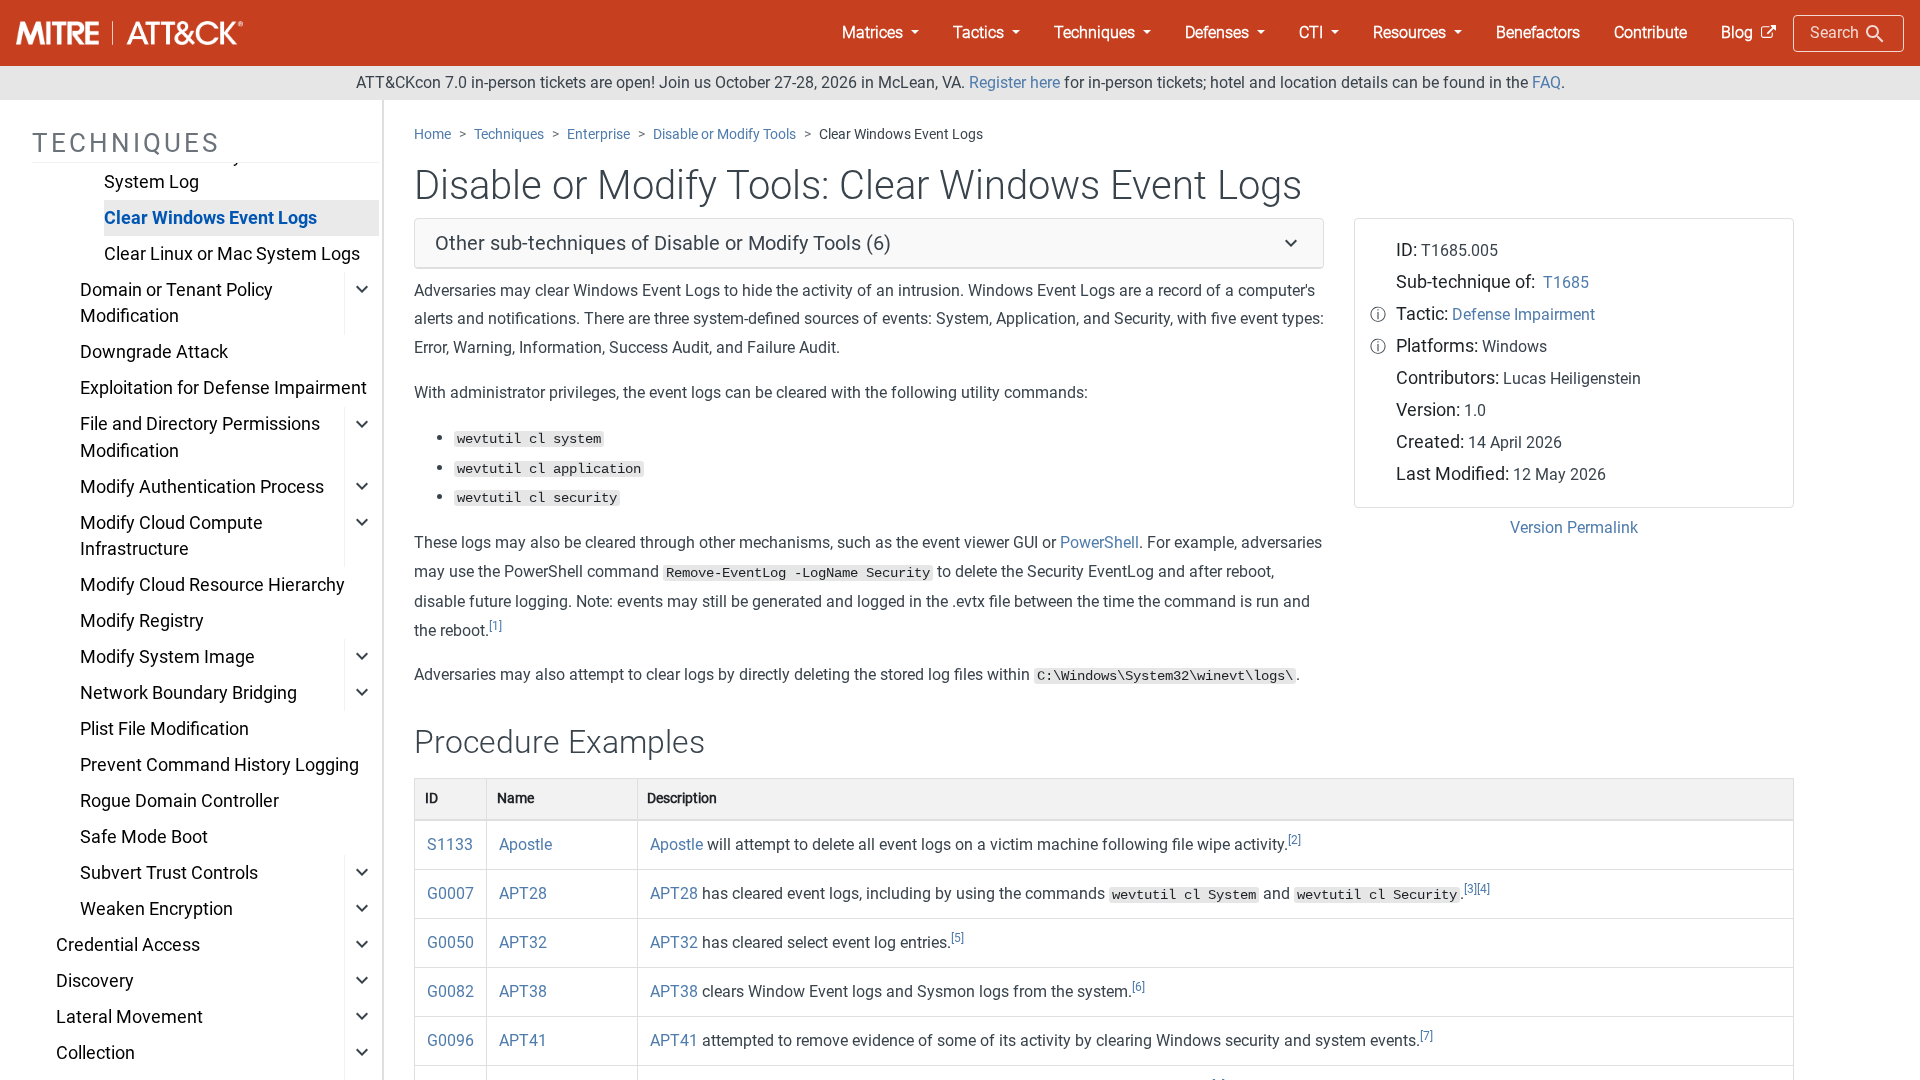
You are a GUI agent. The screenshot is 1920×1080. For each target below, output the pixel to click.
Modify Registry (142, 621)
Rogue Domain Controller (179, 801)
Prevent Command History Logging (219, 765)
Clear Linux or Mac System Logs (232, 254)
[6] (1138, 987)
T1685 (1566, 282)
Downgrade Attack (154, 352)
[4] (1483, 889)
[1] (495, 626)
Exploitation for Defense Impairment (223, 388)
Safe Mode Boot (144, 837)
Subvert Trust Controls (169, 873)
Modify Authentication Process (202, 487)
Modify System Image (167, 657)
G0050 (450, 942)
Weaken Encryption (156, 909)
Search (1836, 32)
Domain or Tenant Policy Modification (176, 303)
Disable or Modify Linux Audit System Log (219, 169)
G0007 (450, 893)
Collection (95, 1053)
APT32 (523, 942)
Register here (1014, 82)
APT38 (523, 991)
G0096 (450, 1040)
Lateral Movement (129, 1017)
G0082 (450, 991)
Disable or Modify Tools (724, 134)
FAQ (1546, 82)
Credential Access (128, 945)
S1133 (450, 844)
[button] (880, 33)
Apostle (525, 844)
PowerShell (1099, 542)
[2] (1294, 840)
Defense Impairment (1523, 314)
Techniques (509, 134)
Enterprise (598, 134)
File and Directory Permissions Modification (200, 437)
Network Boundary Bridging (188, 693)
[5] (957, 938)
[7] (1426, 1036)
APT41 (523, 1040)
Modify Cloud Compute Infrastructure (171, 536)
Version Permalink (1574, 527)
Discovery (95, 981)
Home (432, 134)
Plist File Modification (164, 729)
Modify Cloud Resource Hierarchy (212, 585)
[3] (1470, 889)
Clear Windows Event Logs (210, 218)
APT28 (523, 893)
